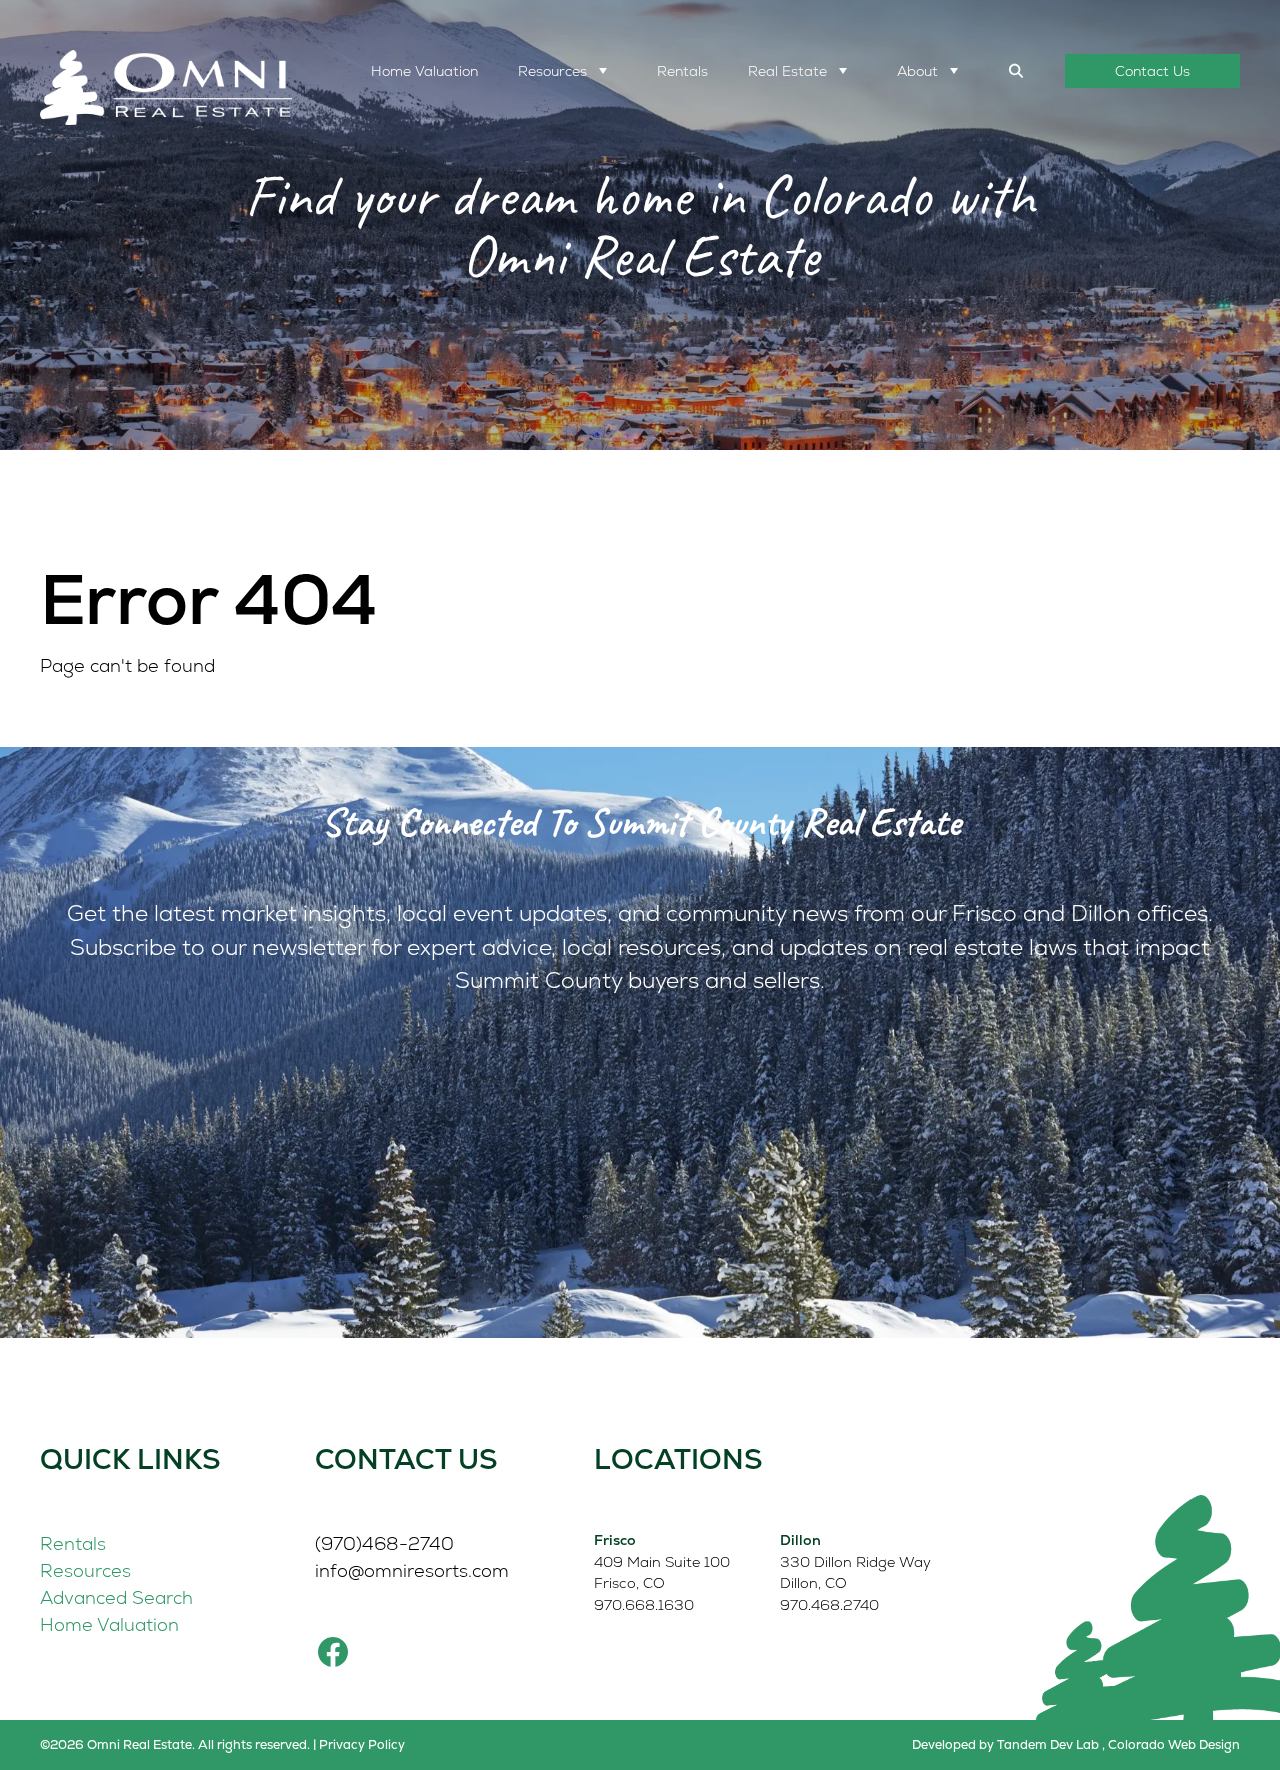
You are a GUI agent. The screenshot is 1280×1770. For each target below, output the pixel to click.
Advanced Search (116, 1597)
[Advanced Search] (1017, 71)
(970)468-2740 (384, 1543)
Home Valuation (424, 71)
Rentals (682, 71)
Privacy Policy (362, 1744)
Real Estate (787, 71)
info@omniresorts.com (412, 1570)
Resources (552, 71)
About (917, 71)
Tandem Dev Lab (1048, 1744)
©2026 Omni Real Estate (116, 1744)
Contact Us (1152, 71)
